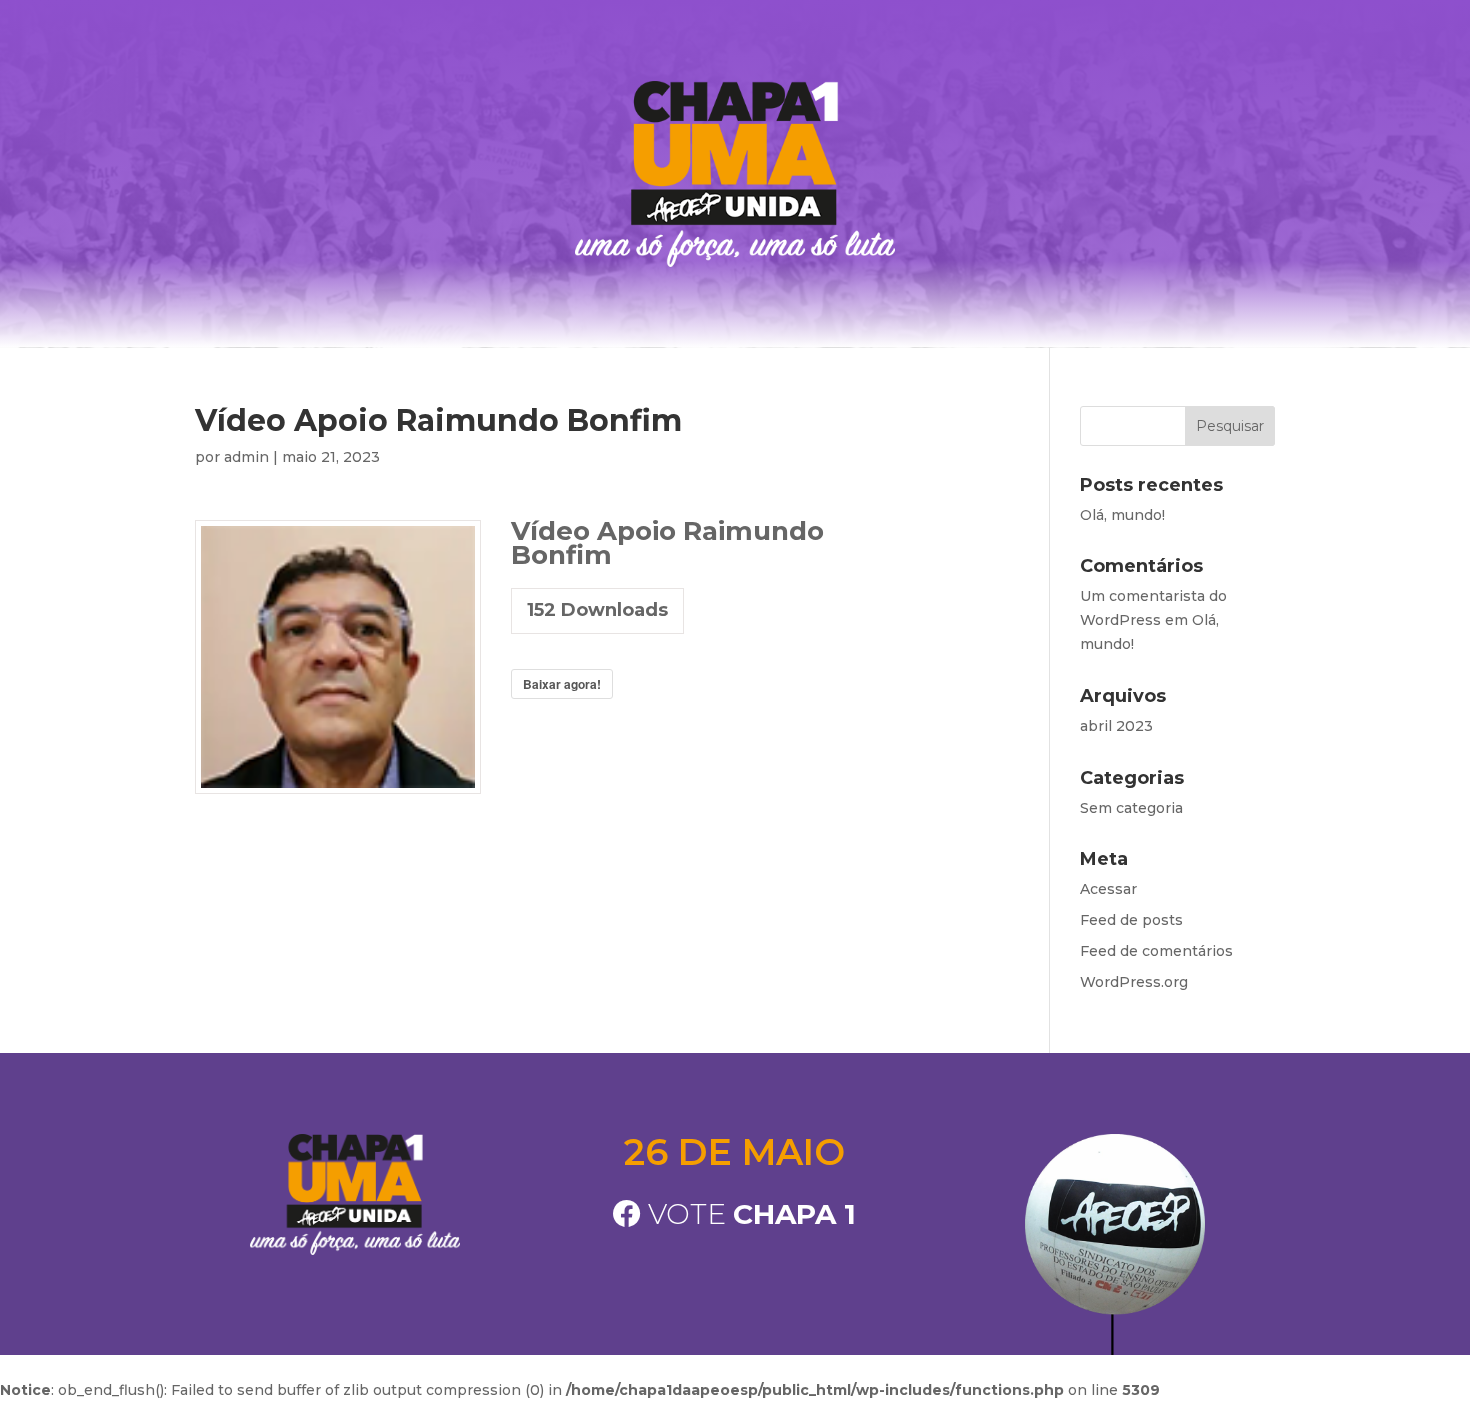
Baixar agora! (562, 684)
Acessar (1108, 889)
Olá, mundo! (1122, 515)
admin (246, 457)
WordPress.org (1134, 982)
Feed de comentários (1156, 951)
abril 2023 (1116, 726)
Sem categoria (1131, 808)
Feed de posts (1131, 920)
